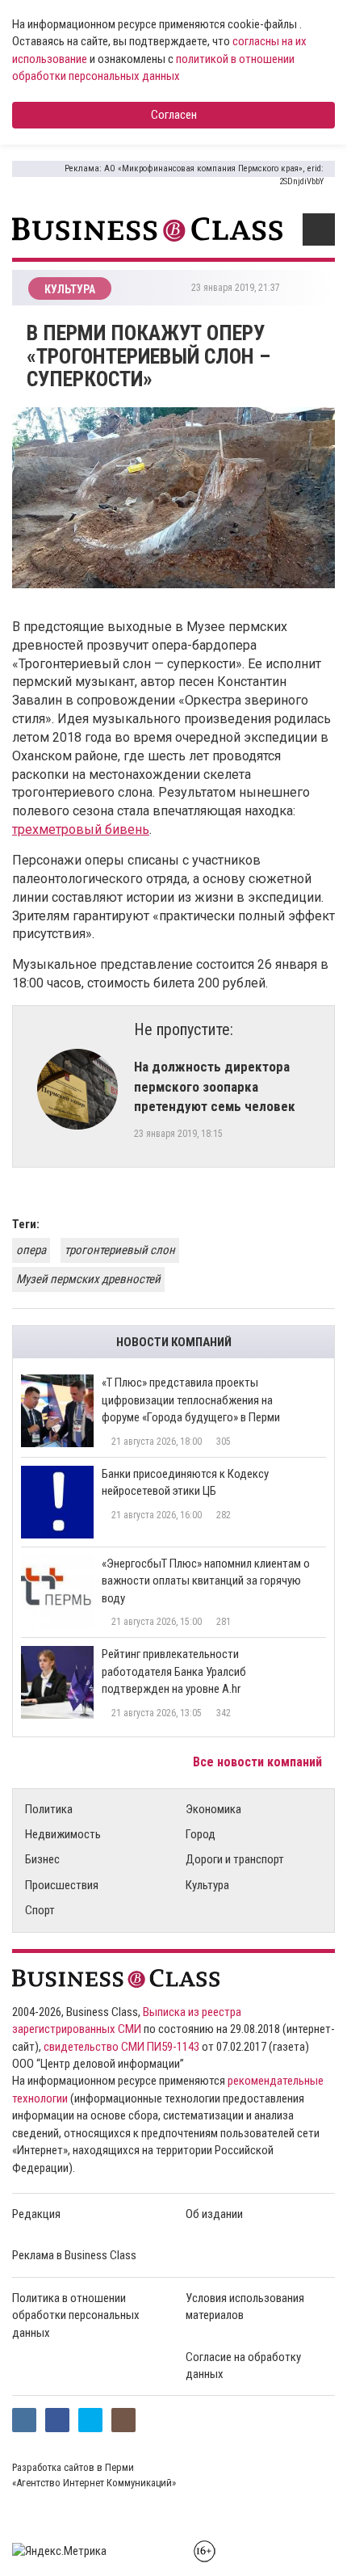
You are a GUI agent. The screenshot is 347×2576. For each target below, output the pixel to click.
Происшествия (62, 1885)
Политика (49, 1809)
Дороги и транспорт (235, 1859)
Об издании (214, 2214)
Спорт (40, 1910)
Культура (207, 1885)
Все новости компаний (259, 1762)
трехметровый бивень (81, 829)
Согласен (174, 115)
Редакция (36, 2214)
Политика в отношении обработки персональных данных (76, 2315)
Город (201, 1834)
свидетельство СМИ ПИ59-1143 (121, 2047)
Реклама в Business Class (74, 2255)
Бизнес (42, 1859)
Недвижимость (63, 1834)
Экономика (213, 1809)
